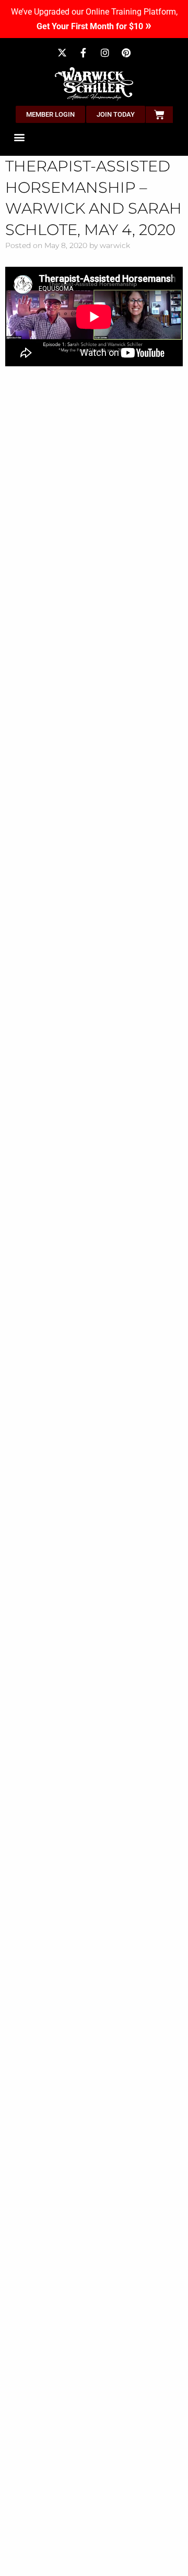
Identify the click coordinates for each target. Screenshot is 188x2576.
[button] (19, 137)
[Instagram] (105, 53)
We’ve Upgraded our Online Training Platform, (94, 20)
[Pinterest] (126, 53)
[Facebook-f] (84, 53)
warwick (115, 245)
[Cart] (159, 115)
